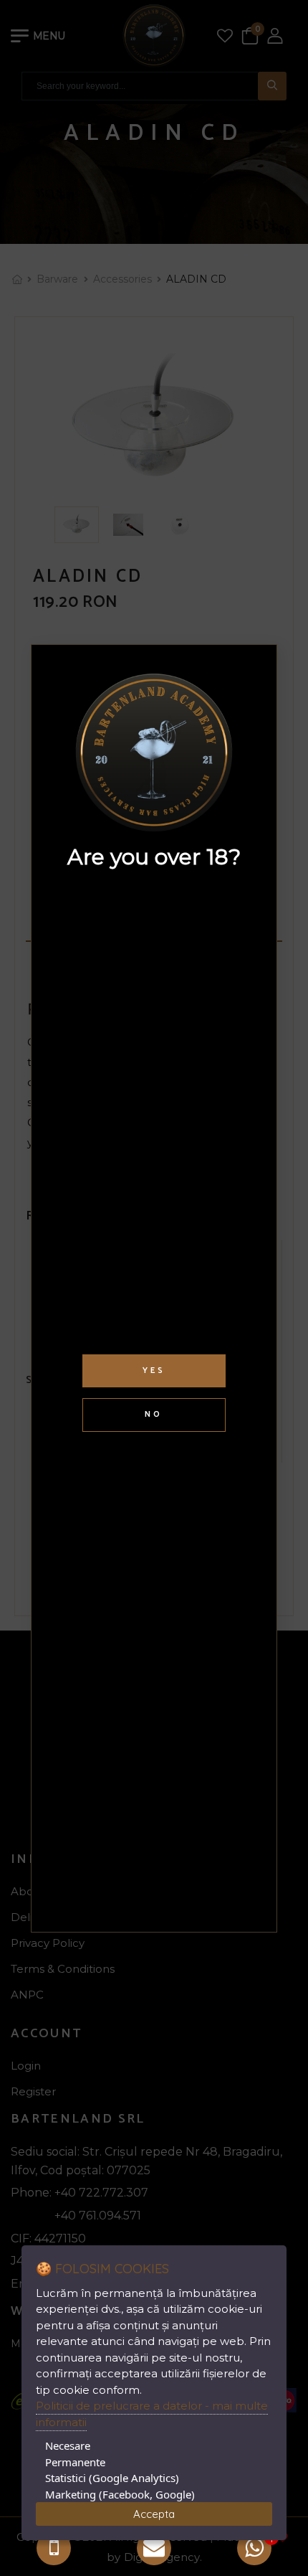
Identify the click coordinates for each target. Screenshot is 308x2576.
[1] (254, 2548)
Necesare (68, 2445)
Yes (154, 1370)
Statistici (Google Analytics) (112, 2478)
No (154, 1414)
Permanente (75, 2462)
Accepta (154, 2514)
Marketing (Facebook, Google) (120, 2494)
